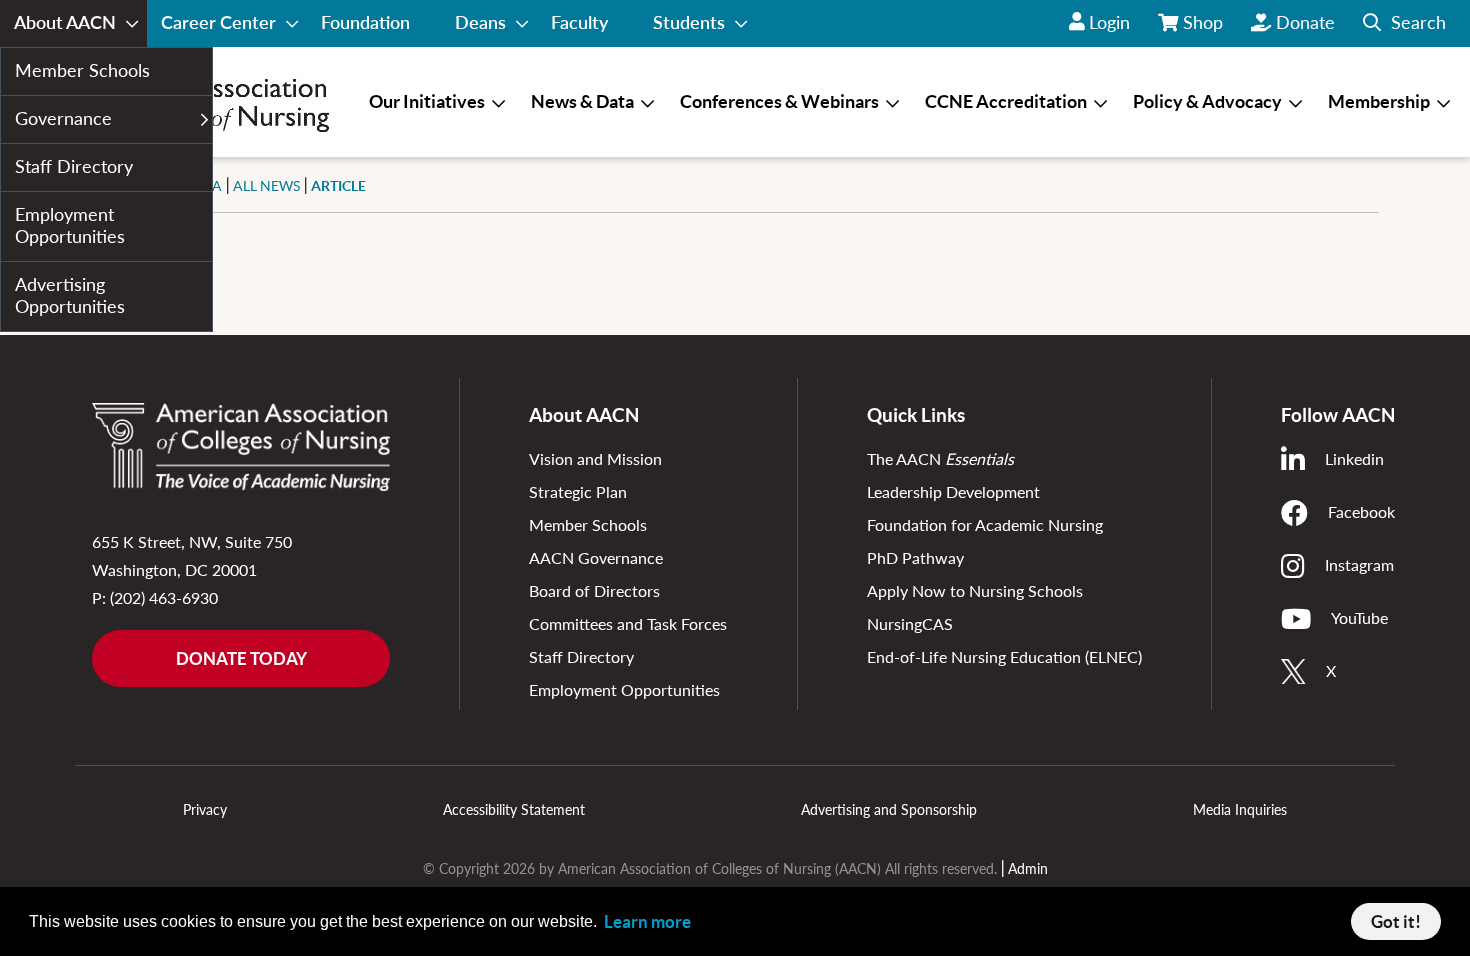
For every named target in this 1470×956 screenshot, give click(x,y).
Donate (1305, 22)
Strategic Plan (578, 491)
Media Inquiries (1240, 809)
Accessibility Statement (514, 809)
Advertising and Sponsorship (889, 809)
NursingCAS (910, 623)
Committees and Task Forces (628, 623)
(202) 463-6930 (164, 597)
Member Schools (588, 524)
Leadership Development (953, 491)
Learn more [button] (647, 921)
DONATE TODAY (241, 658)
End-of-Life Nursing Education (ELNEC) (1004, 656)
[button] (1404, 23)
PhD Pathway (915, 557)
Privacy (205, 809)
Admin (1028, 868)
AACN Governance (596, 557)
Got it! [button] (1396, 921)
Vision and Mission (595, 458)
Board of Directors (594, 590)
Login (1109, 22)
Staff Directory (581, 656)
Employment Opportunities (624, 689)
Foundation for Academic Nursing (985, 524)
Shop (1204, 29)
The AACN (940, 458)
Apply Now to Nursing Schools (975, 590)
